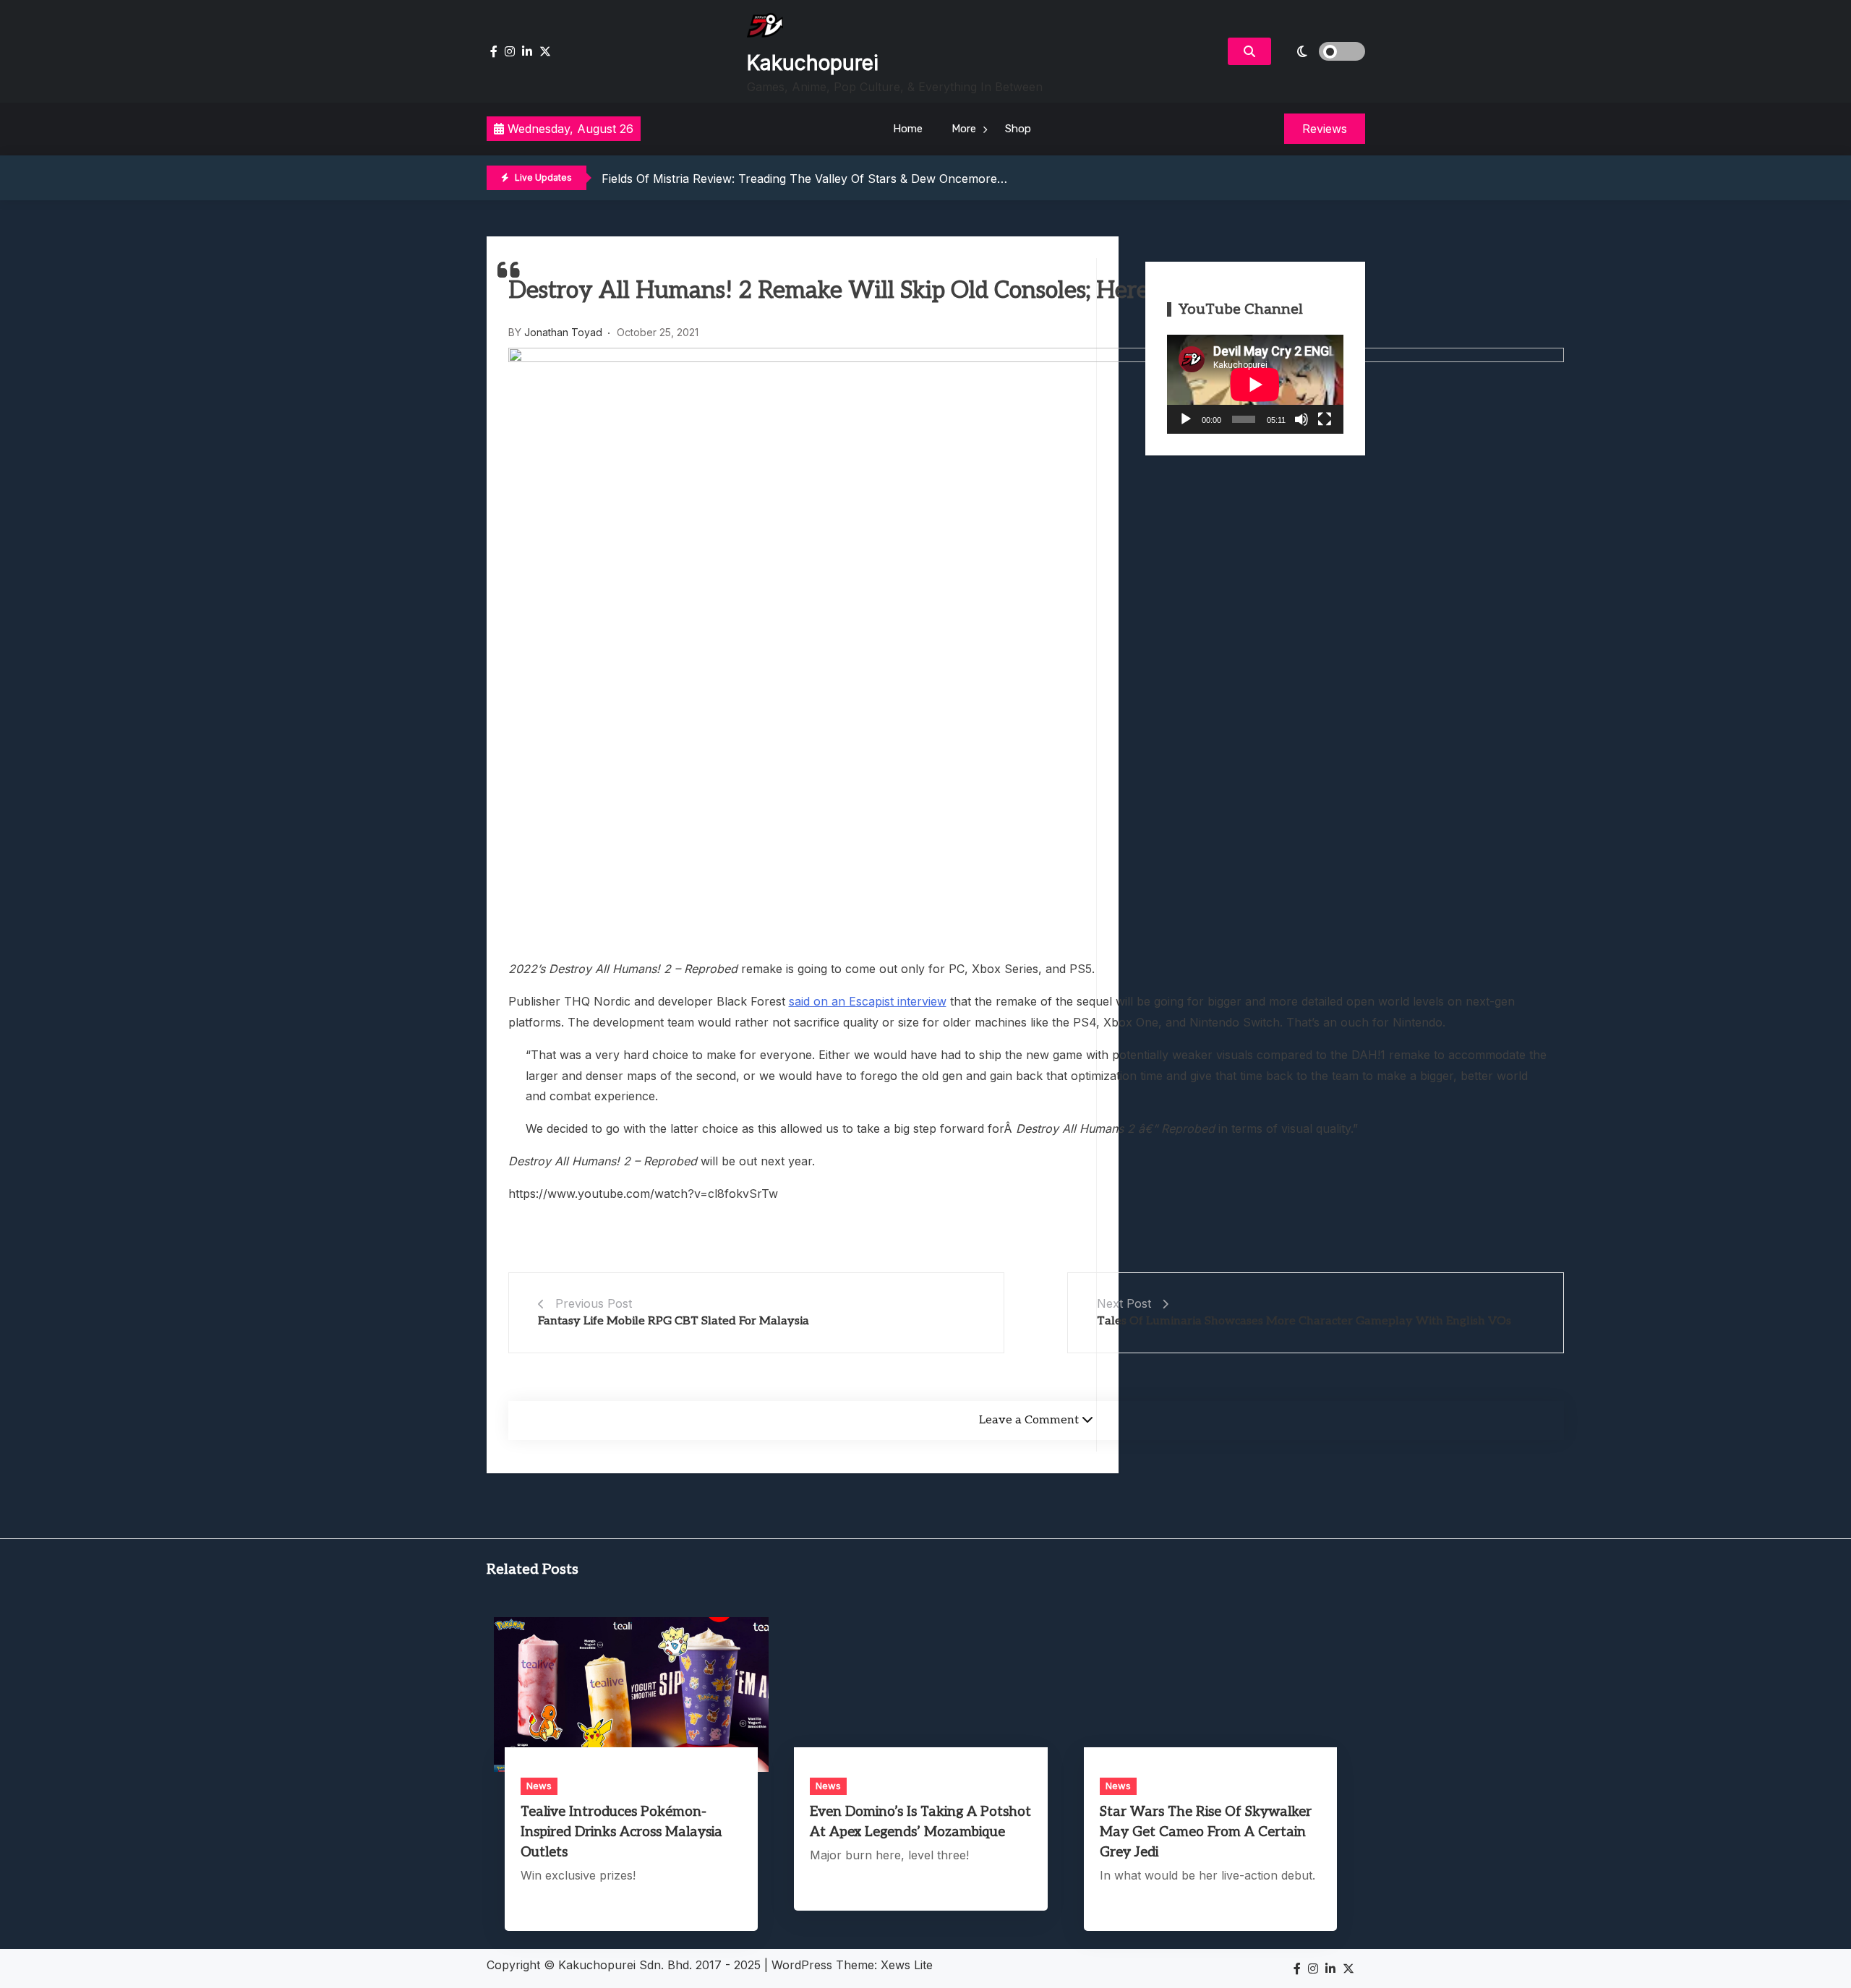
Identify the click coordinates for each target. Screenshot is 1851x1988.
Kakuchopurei (813, 63)
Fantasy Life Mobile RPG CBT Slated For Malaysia (674, 1321)
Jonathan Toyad (563, 332)
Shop (1018, 129)
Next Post (1124, 1303)
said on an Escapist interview (868, 1001)
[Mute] (1301, 419)
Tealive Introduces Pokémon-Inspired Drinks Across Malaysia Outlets (621, 1832)
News (539, 1786)
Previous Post (594, 1303)
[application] (1255, 384)
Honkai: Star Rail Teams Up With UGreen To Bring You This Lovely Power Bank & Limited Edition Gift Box (892, 179)
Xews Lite (907, 1965)
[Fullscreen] (1325, 419)
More (964, 129)
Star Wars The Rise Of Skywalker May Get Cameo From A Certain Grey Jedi (1206, 1832)
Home (908, 129)
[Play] (1186, 419)
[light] (1322, 51)
